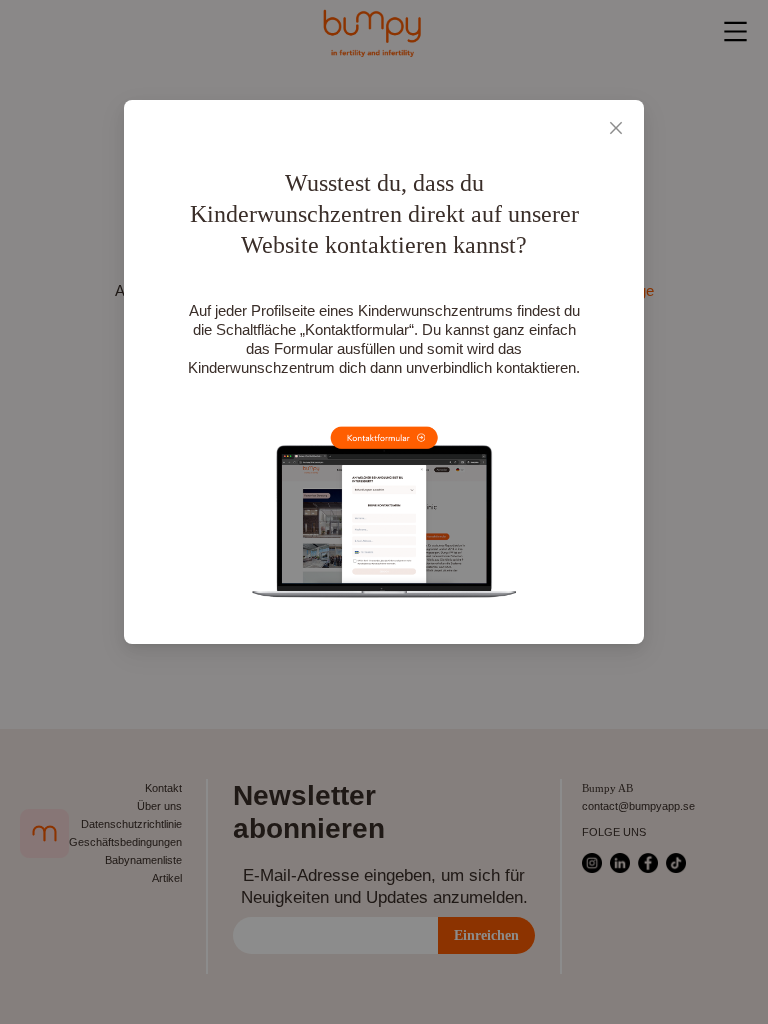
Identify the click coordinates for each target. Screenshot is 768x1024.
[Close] (616, 128)
